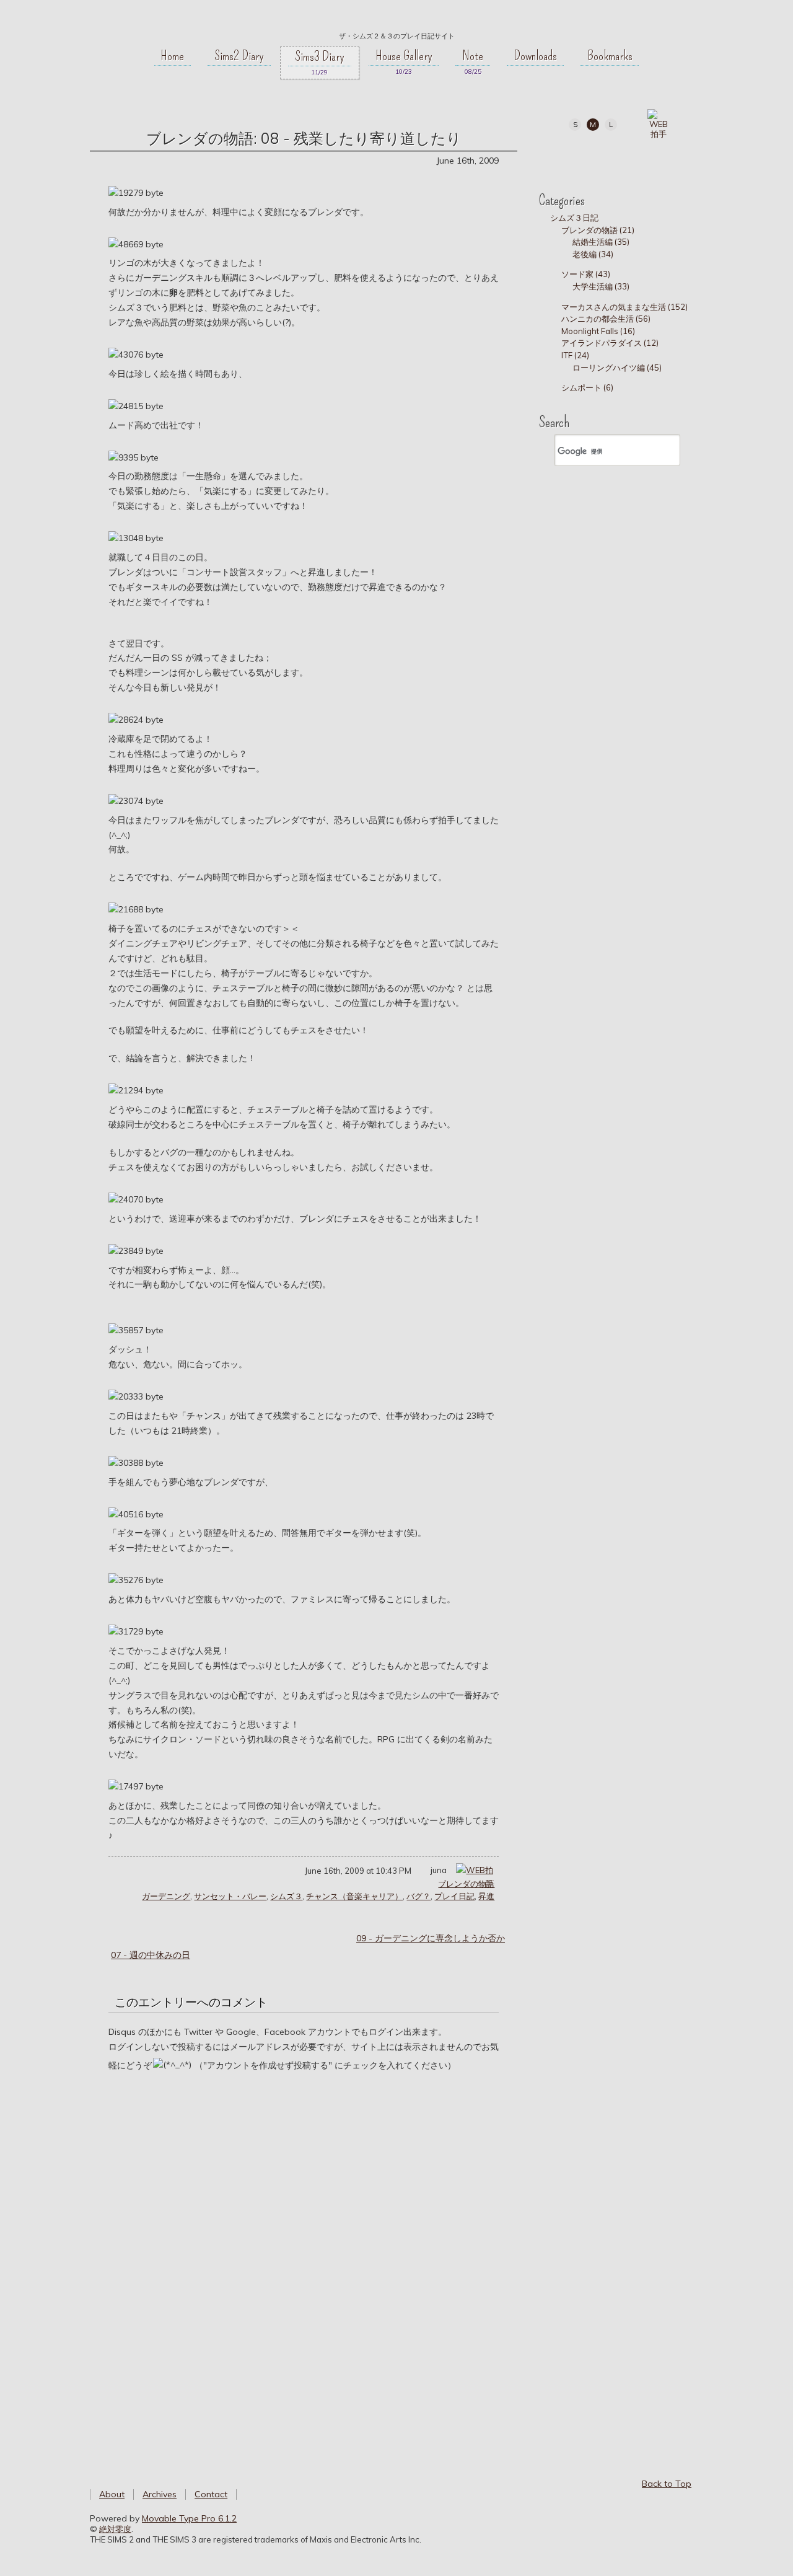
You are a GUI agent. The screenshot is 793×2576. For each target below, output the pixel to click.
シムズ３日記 (574, 218)
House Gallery (404, 56)
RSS (648, 157)
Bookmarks (610, 56)
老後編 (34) (593, 254)
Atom (676, 157)
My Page (564, 157)
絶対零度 (396, 19)
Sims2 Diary (239, 56)
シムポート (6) (587, 387)
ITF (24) (575, 355)
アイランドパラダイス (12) (610, 343)
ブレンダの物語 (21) (598, 230)
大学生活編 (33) (601, 286)
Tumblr (620, 157)
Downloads (535, 56)
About (112, 2494)
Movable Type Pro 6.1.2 (189, 2518)
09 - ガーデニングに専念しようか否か (431, 1938)
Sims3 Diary (320, 56)
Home (172, 56)
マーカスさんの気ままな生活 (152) (624, 307)
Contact (211, 2494)
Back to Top (667, 2484)
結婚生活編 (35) (601, 242)
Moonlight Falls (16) (598, 331)
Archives (160, 2494)
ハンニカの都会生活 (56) (606, 319)
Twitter (592, 157)
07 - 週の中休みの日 (151, 1955)
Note (473, 56)
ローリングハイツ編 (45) (617, 368)
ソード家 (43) (586, 274)
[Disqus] (304, 2261)
